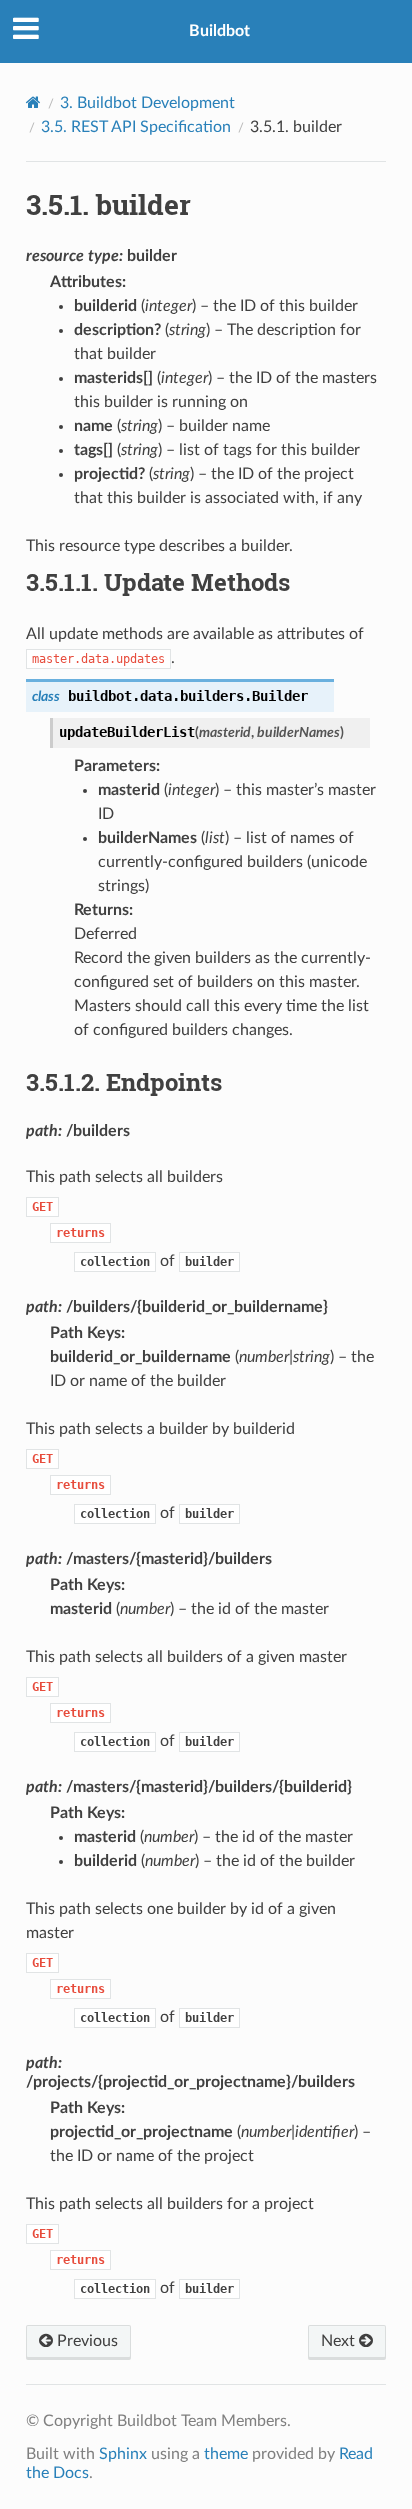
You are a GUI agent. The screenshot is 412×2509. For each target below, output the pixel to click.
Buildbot (219, 31)
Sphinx (123, 2454)
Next (340, 2341)
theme (226, 2454)
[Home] (33, 102)
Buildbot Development (147, 103)
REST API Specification (136, 127)
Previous (85, 2341)
